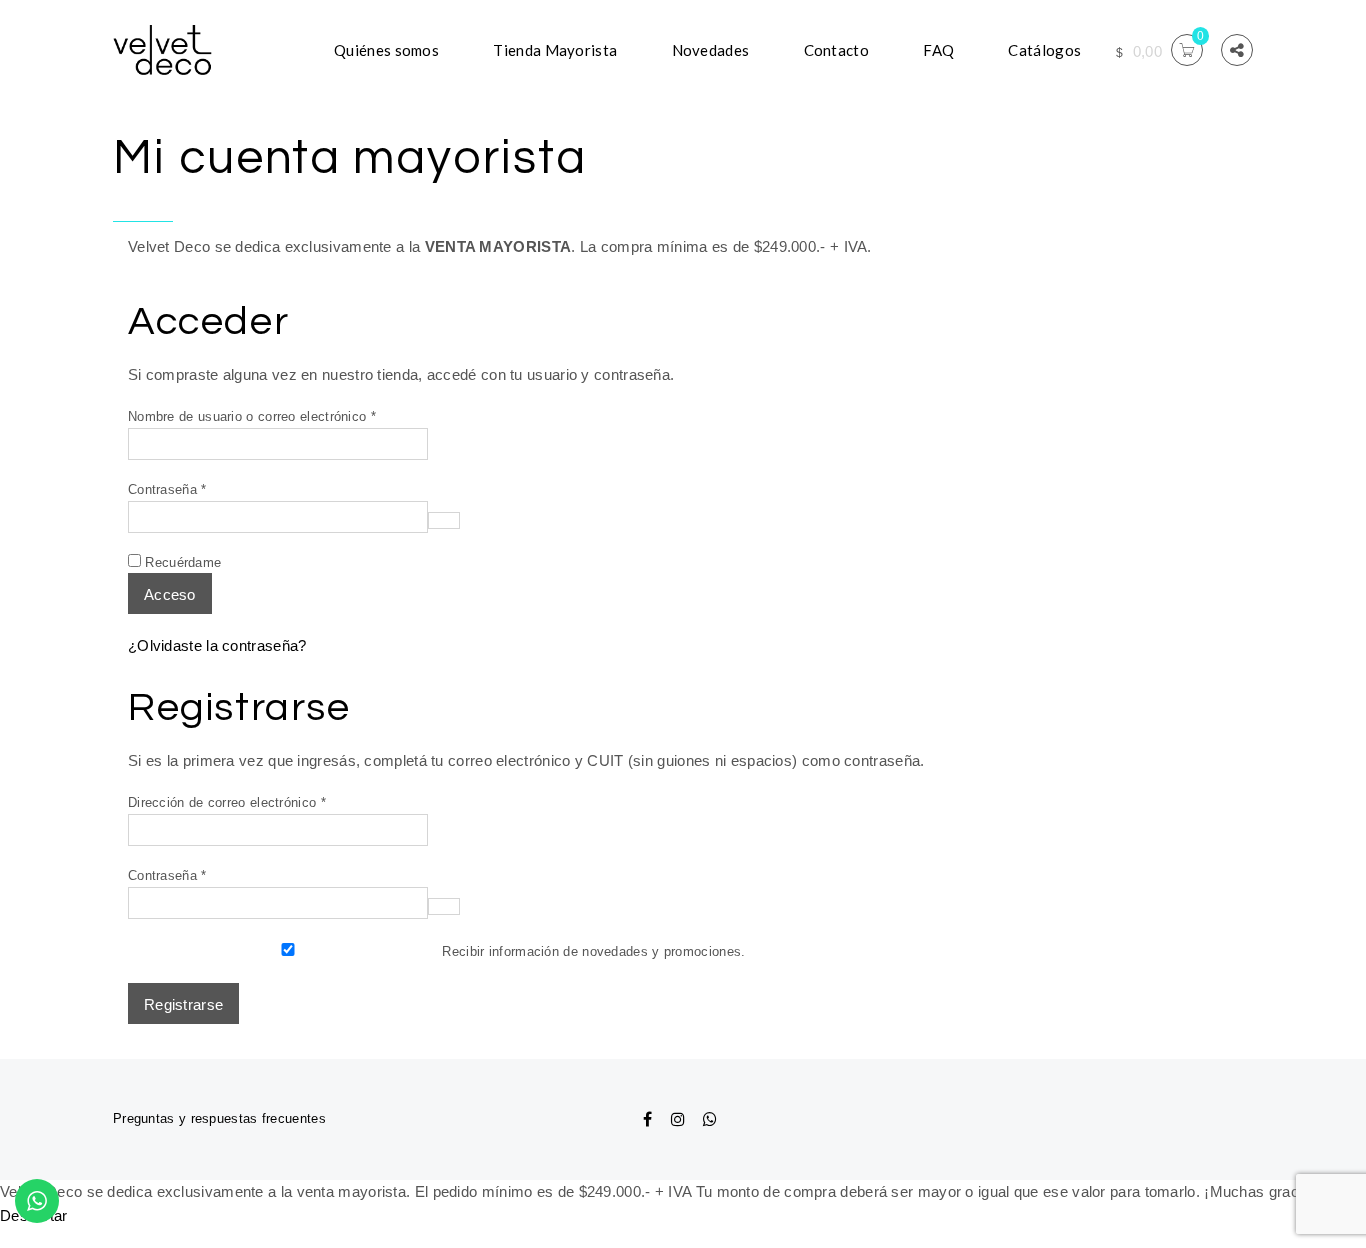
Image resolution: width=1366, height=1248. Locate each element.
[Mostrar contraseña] (444, 520)
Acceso (170, 594)
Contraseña (199, 489)
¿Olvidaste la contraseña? (217, 645)
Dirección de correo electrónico (259, 802)
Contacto (836, 50)
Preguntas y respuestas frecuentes (219, 1118)
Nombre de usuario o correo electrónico (284, 416)
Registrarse (183, 1004)
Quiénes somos (386, 50)
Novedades (711, 50)
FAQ (938, 50)
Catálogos (1044, 50)
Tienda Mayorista (555, 50)
